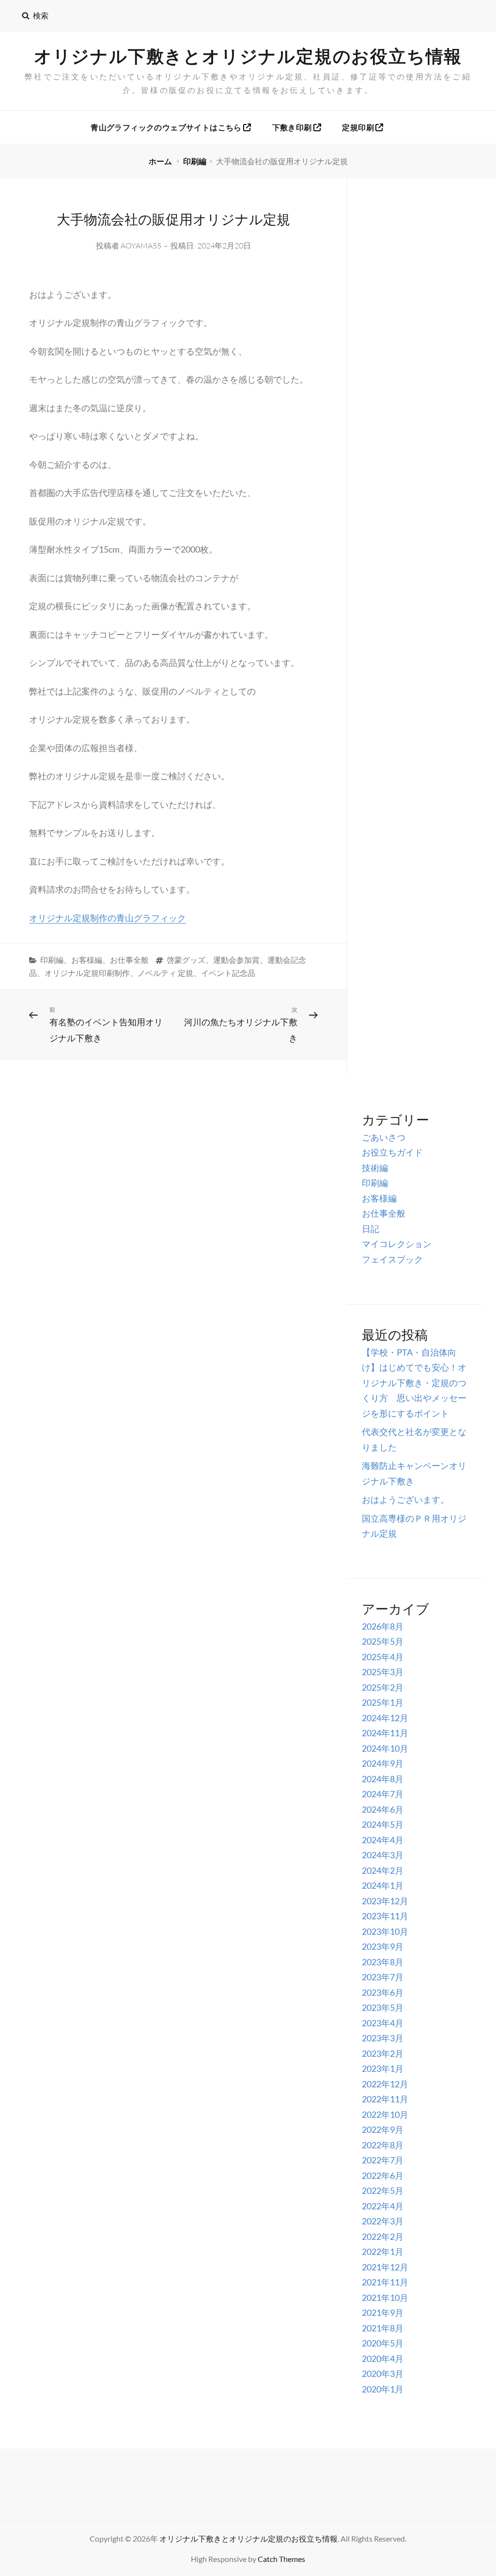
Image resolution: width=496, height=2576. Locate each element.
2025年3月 (383, 1672)
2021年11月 (385, 2282)
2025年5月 (383, 1641)
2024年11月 (385, 1733)
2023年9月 (383, 1946)
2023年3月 (383, 2038)
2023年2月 (383, 2053)
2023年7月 (383, 1977)
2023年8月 (383, 1962)
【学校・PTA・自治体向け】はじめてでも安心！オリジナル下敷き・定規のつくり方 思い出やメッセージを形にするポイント (414, 1383)
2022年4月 (383, 2206)
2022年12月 (385, 2084)
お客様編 (87, 960)
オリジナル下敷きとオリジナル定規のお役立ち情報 (248, 56)
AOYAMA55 (141, 246)
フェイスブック (392, 1259)
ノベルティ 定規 (165, 973)
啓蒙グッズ (186, 960)
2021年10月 (385, 2298)
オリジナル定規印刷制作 (87, 973)
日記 (371, 1229)
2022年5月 (383, 2190)
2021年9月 (383, 2313)
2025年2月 (383, 1687)
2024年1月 (383, 1885)
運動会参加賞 (236, 960)
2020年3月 (383, 2374)
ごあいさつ (384, 1137)
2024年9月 (383, 1763)
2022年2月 (383, 2237)
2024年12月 (385, 1718)
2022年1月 (383, 2252)
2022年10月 (385, 2114)
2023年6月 (383, 1992)
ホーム (161, 161)
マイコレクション (397, 1244)
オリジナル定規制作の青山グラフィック (108, 918)
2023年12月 (385, 1901)
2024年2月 (383, 1870)
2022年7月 (383, 2160)
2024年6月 (383, 1809)
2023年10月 (385, 1931)
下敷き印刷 (293, 127)
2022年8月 (383, 2145)
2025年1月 (383, 1702)
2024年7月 (383, 1794)
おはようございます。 (405, 1499)
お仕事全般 (129, 960)
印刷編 (195, 161)
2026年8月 (383, 1626)
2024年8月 (383, 1779)
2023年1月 (383, 2068)
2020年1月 (383, 2389)
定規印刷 (359, 127)
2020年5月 (383, 2343)
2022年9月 (383, 2129)
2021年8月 (383, 2328)
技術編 (375, 1168)
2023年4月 (383, 2023)
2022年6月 (383, 2175)
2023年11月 (385, 1916)
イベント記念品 (228, 973)
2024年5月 (383, 1824)
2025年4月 (383, 1657)
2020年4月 (383, 2359)
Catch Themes (281, 2559)
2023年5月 (383, 2007)
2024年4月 (383, 1840)
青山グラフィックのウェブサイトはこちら (167, 127)
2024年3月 (383, 1855)
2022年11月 (385, 2099)
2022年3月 (383, 2221)
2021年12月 (385, 2267)
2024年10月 (385, 1748)
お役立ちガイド (392, 1152)
